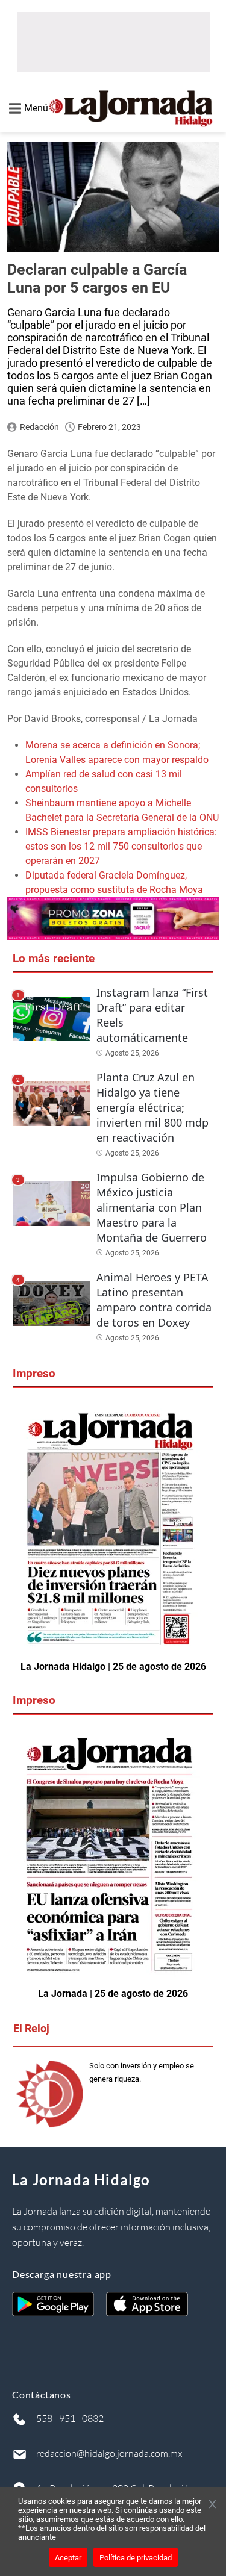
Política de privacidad (136, 2558)
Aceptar (68, 2558)
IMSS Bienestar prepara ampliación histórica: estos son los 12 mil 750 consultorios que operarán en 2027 (121, 846)
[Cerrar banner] (212, 2505)
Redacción (39, 427)
